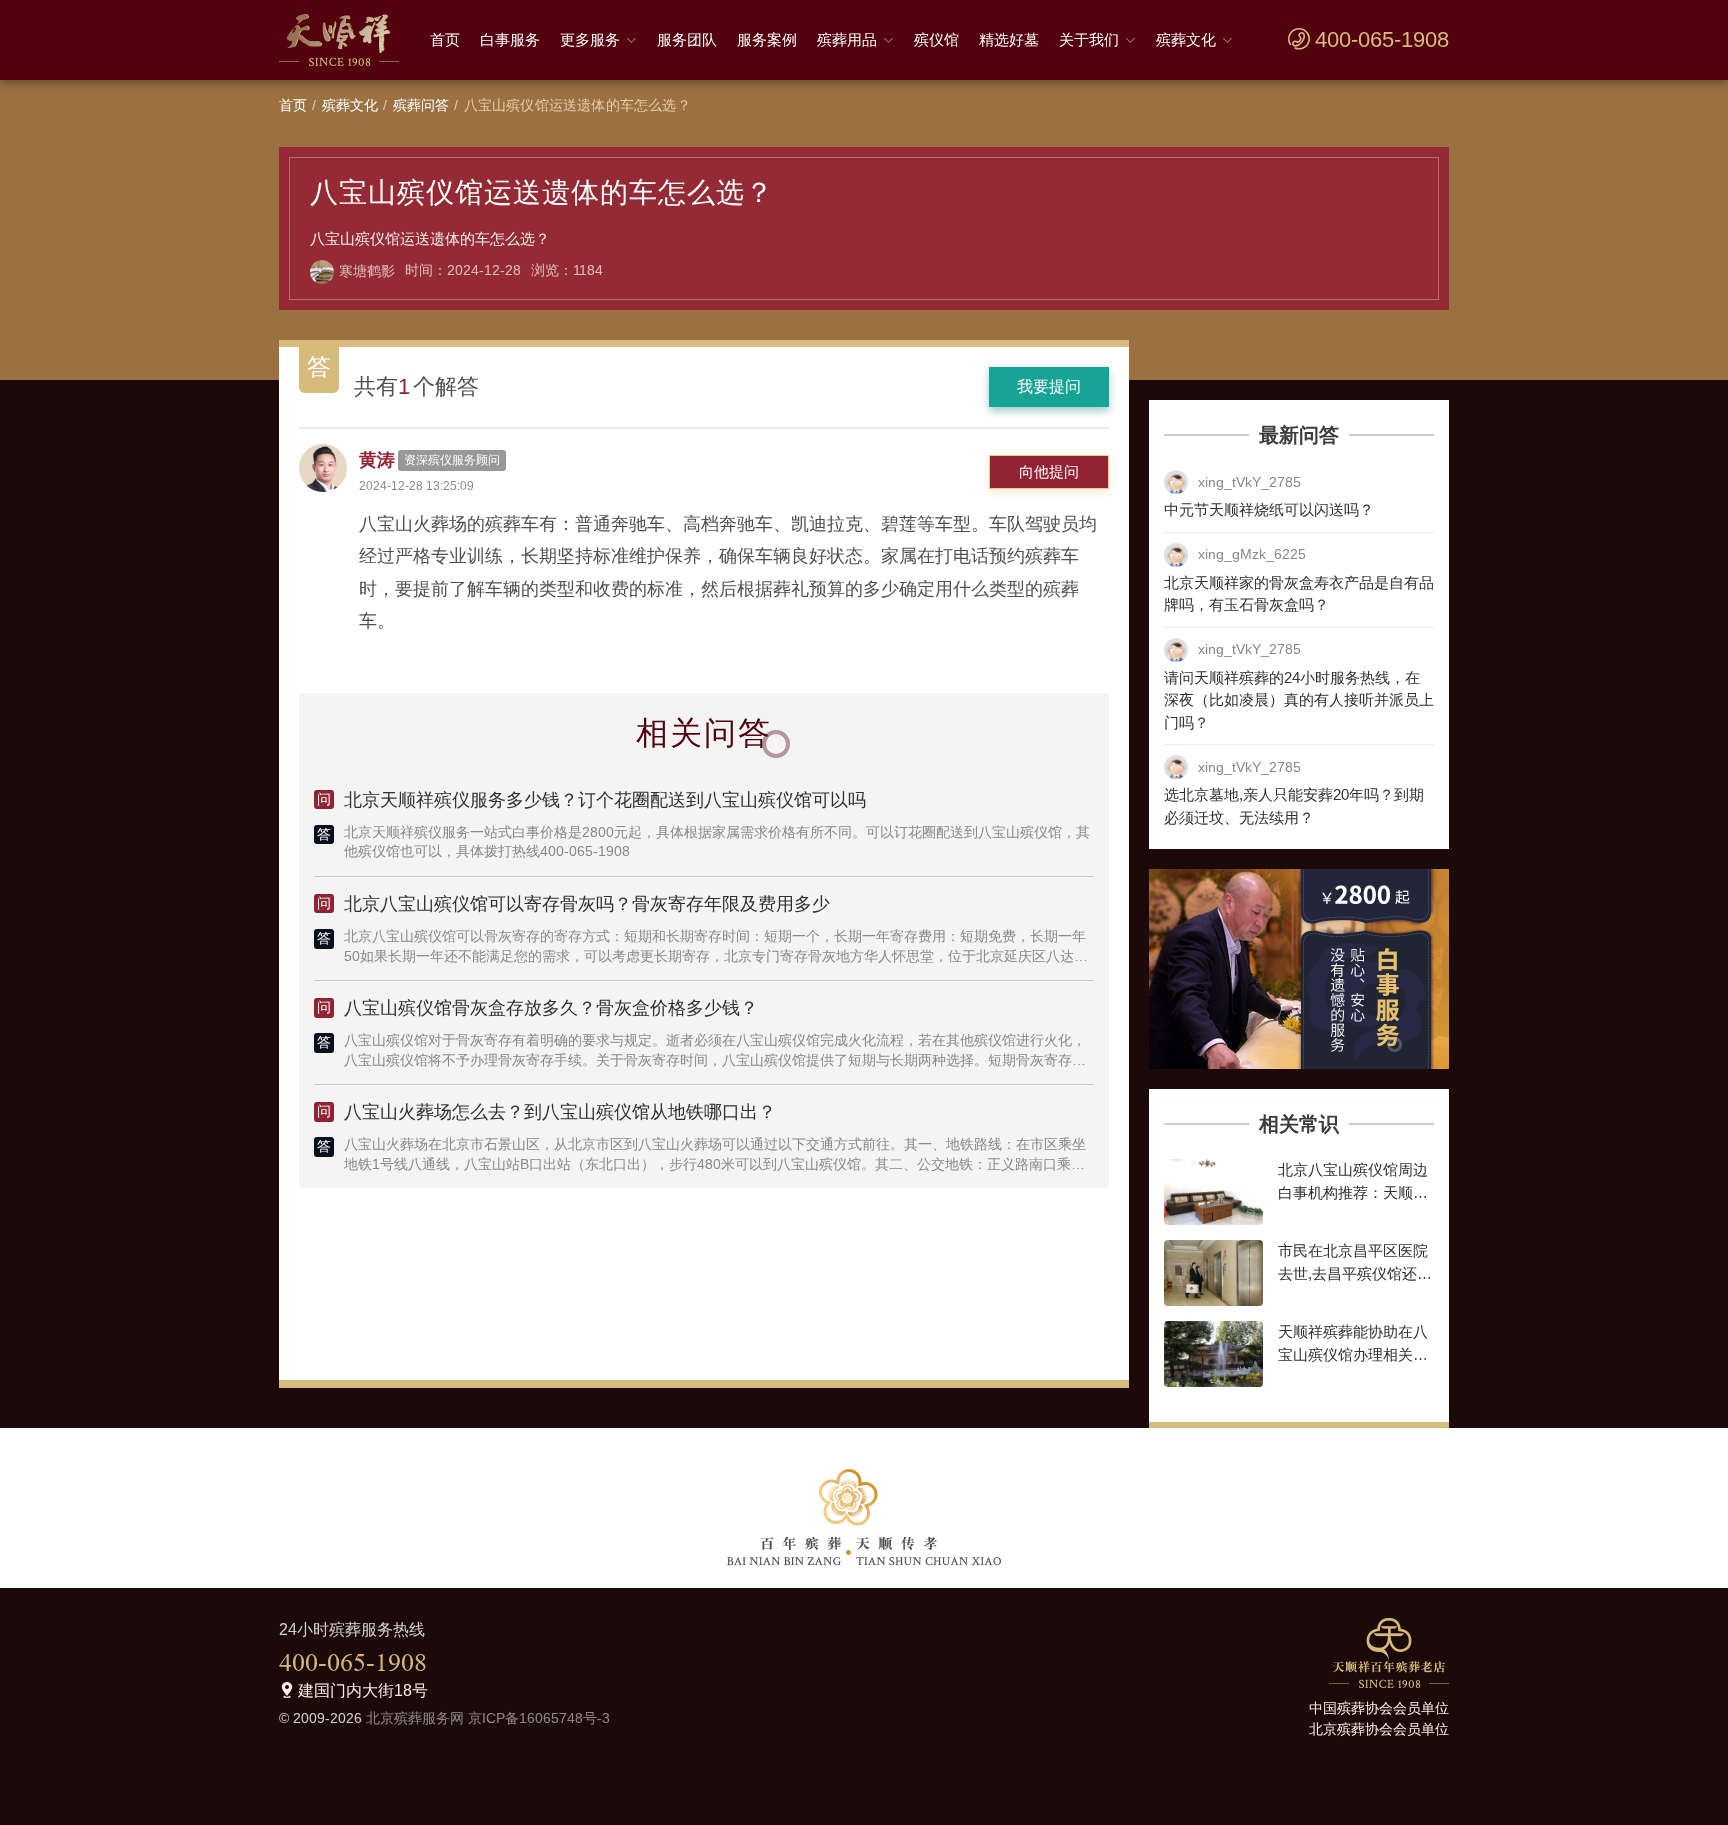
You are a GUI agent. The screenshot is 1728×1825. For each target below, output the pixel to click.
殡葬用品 (847, 39)
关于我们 (1089, 39)
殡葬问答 (421, 105)
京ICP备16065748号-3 (539, 1718)
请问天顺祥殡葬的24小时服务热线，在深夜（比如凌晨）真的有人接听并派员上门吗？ (1299, 700)
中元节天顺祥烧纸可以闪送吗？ (1269, 509)
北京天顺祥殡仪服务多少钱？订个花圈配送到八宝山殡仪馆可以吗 (605, 800)
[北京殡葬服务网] (344, 40)
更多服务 (590, 39)
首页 (445, 39)
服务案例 (767, 39)
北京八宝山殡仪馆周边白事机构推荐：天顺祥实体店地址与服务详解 (1353, 1192)
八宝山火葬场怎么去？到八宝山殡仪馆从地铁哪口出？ (560, 1112)
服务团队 (687, 39)
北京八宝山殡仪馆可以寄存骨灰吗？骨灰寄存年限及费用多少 (587, 904)
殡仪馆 (936, 39)
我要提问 (1049, 386)
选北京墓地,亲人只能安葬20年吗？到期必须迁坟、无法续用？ (1294, 806)
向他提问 (1049, 471)
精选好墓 (1009, 39)
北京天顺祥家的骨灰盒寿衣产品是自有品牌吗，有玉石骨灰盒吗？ (1299, 594)
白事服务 (510, 39)
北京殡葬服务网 (415, 1718)
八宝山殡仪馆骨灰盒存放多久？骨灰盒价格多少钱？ (551, 1008)
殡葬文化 (1186, 39)
